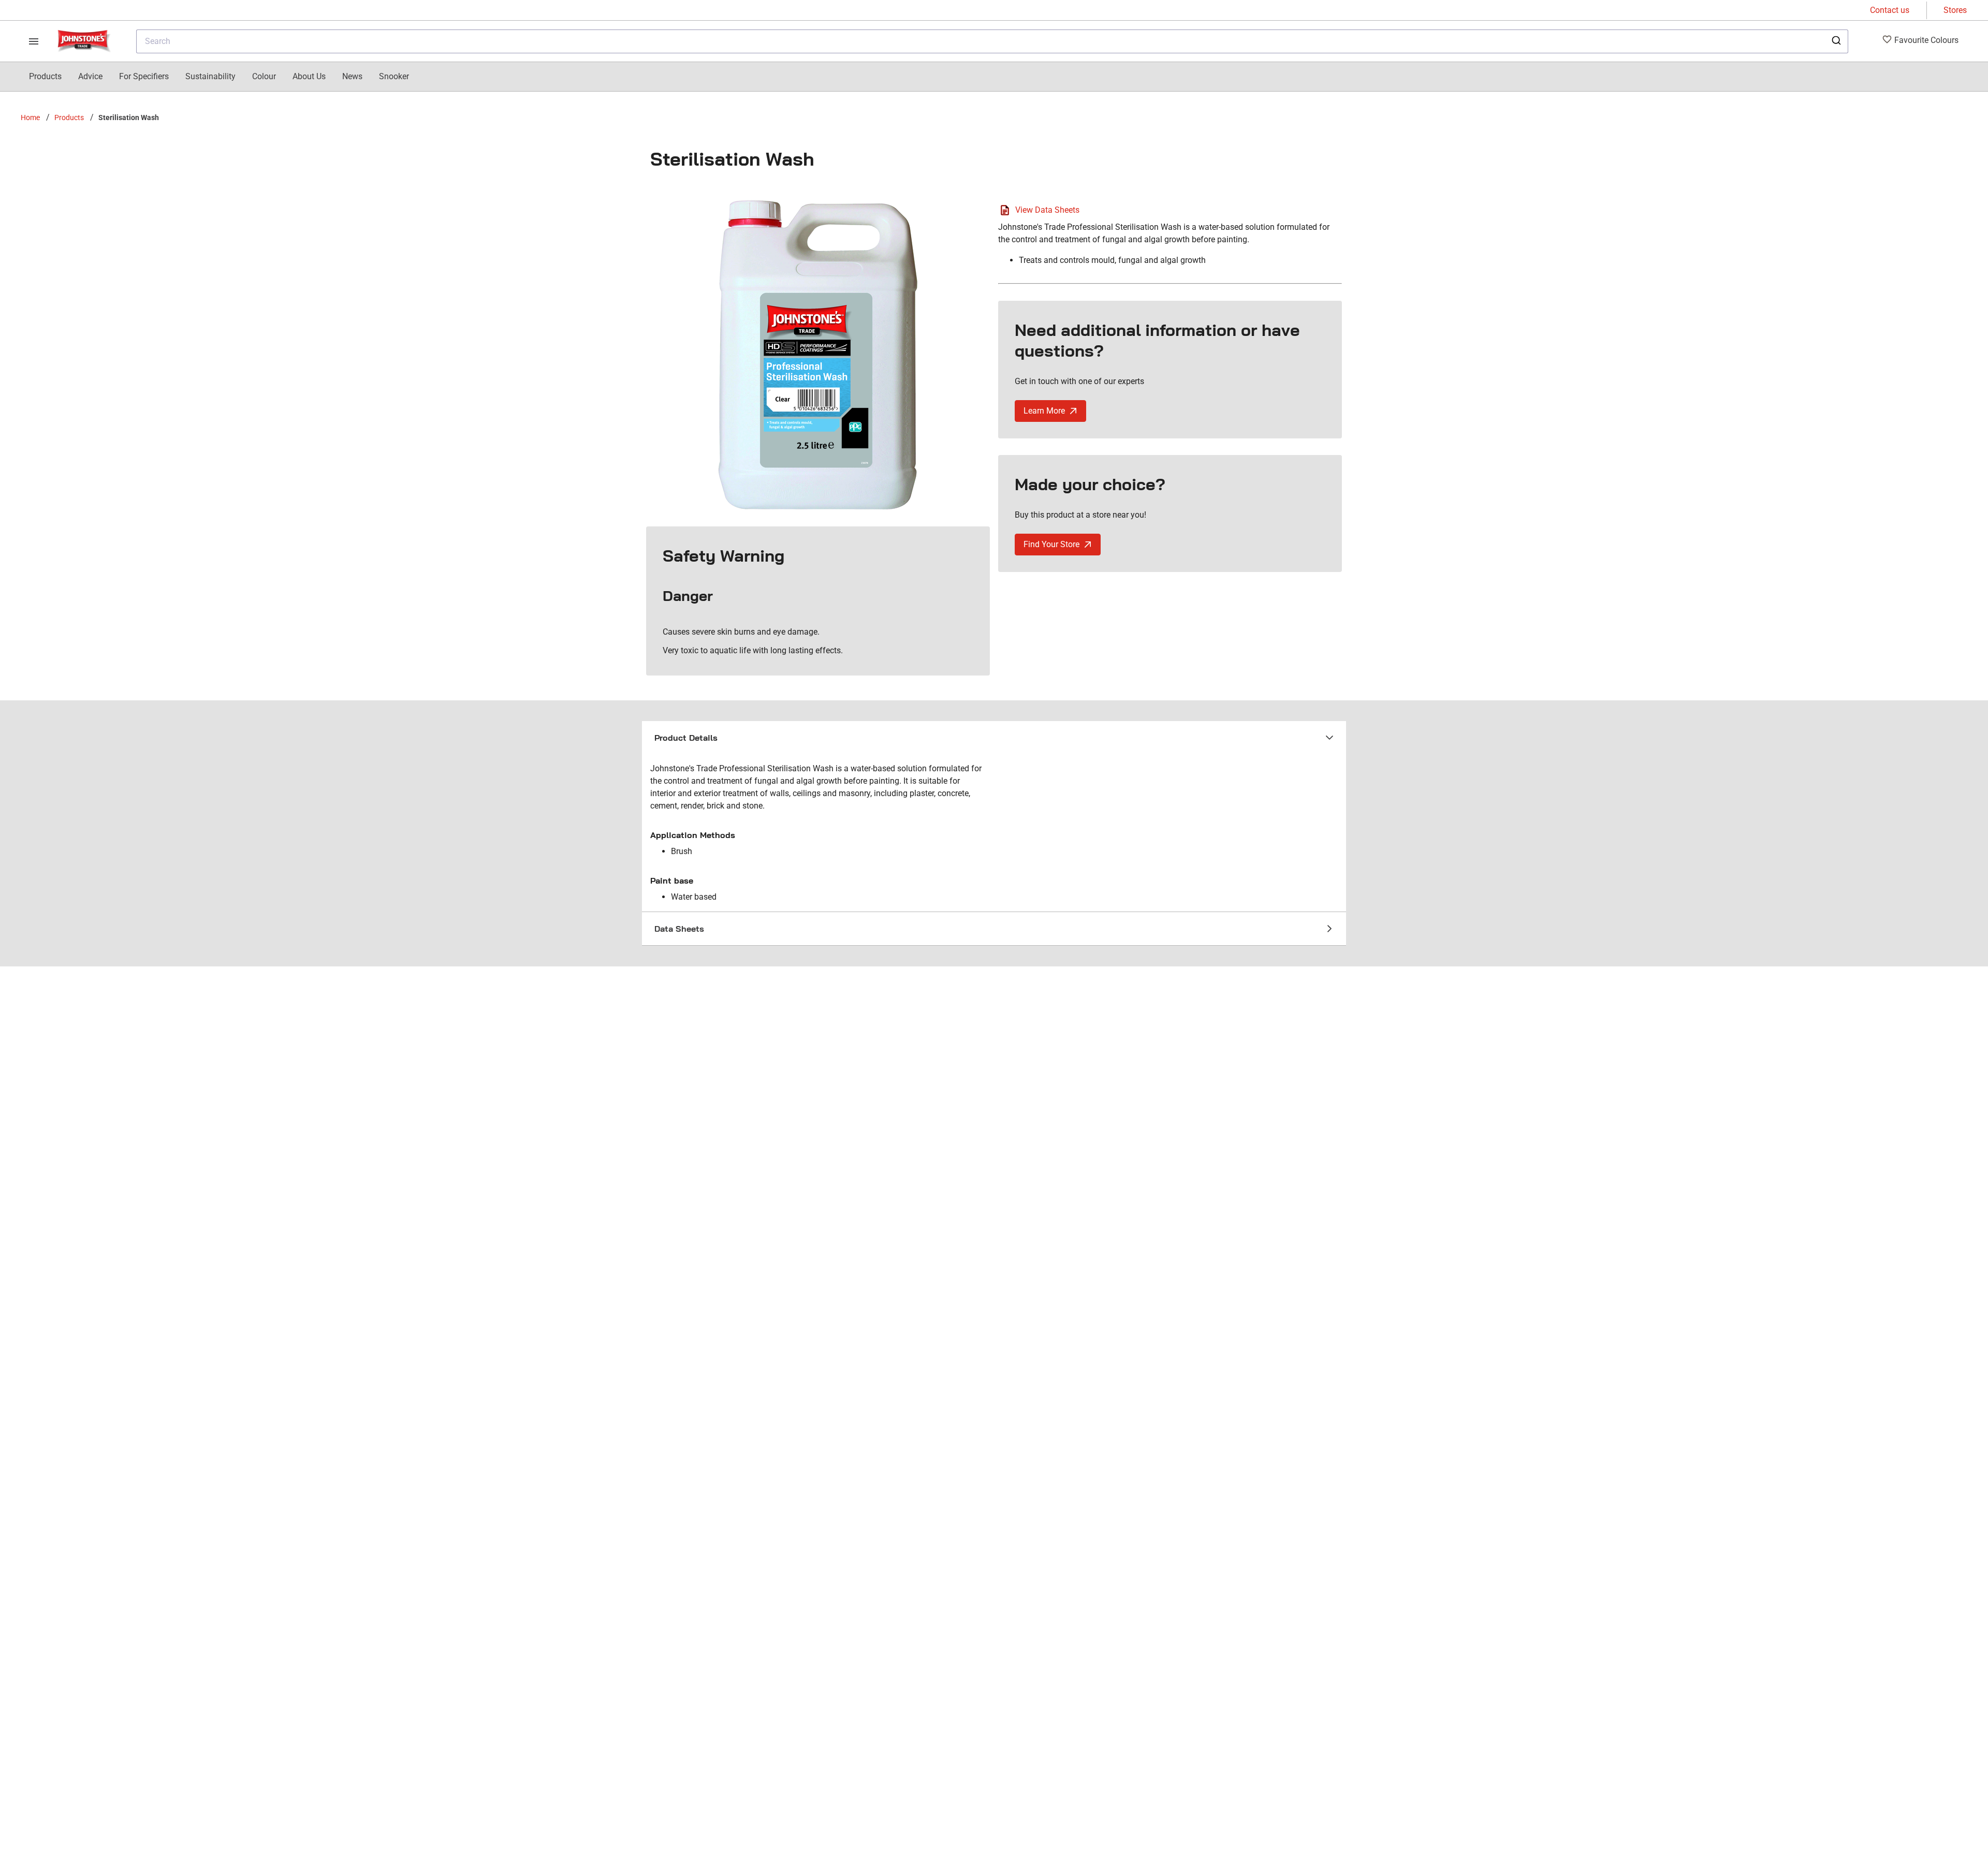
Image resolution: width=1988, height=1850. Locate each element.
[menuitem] (45, 77)
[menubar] (219, 77)
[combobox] (992, 41)
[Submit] (1836, 41)
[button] (994, 738)
